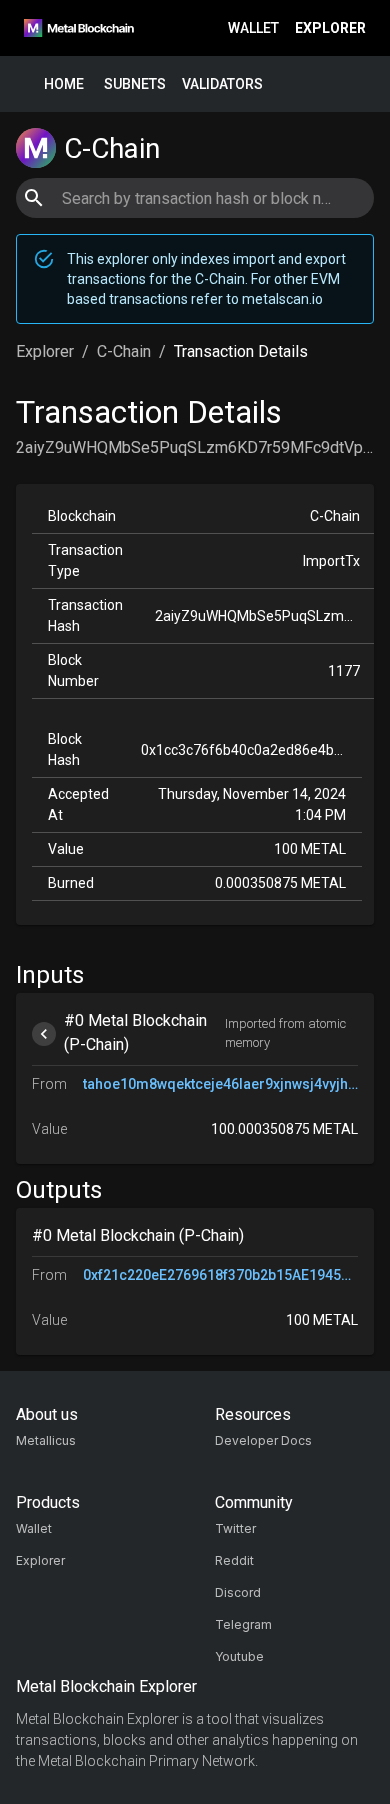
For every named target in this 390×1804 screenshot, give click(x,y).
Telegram (243, 1624)
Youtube (239, 1656)
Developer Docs (263, 1440)
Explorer (330, 28)
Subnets (135, 84)
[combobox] (194, 198)
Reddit (234, 1560)
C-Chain (124, 351)
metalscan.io (282, 299)
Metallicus (46, 1440)
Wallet (253, 28)
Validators (222, 84)
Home (64, 84)
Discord (238, 1592)
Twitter (235, 1528)
